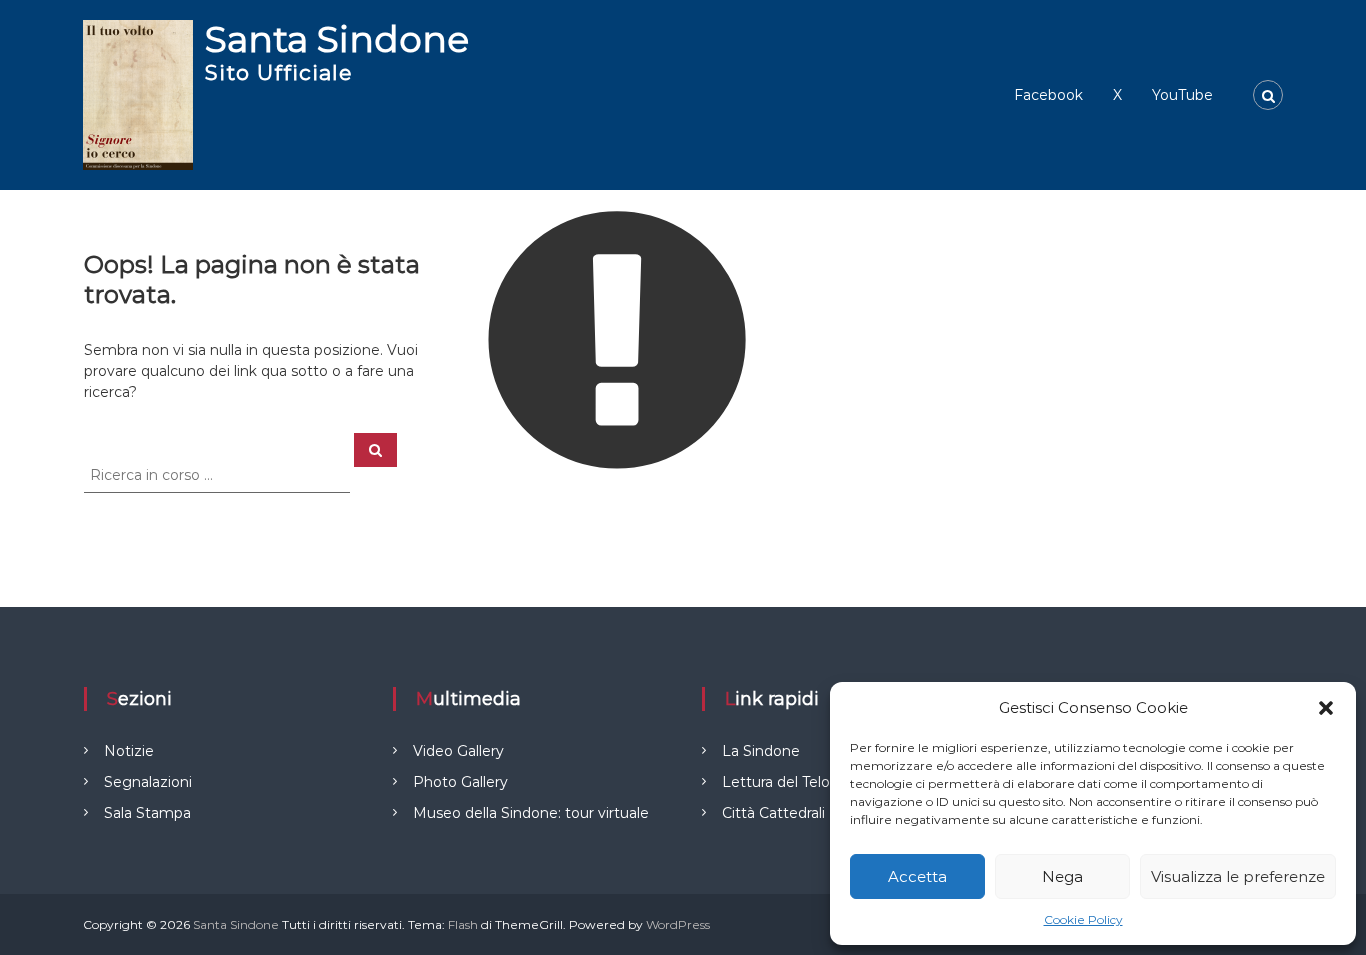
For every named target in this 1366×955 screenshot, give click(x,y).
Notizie (129, 751)
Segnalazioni (148, 782)
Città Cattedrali (773, 813)
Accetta (917, 876)
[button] (1326, 708)
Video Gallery (458, 751)
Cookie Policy (1083, 919)
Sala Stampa (147, 813)
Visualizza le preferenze (1238, 876)
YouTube (1182, 95)
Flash (463, 924)
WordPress (678, 924)
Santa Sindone (337, 39)
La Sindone (761, 751)
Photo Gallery (460, 782)
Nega (1062, 876)
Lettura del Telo (776, 782)
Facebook (1048, 95)
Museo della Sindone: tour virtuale (531, 813)
